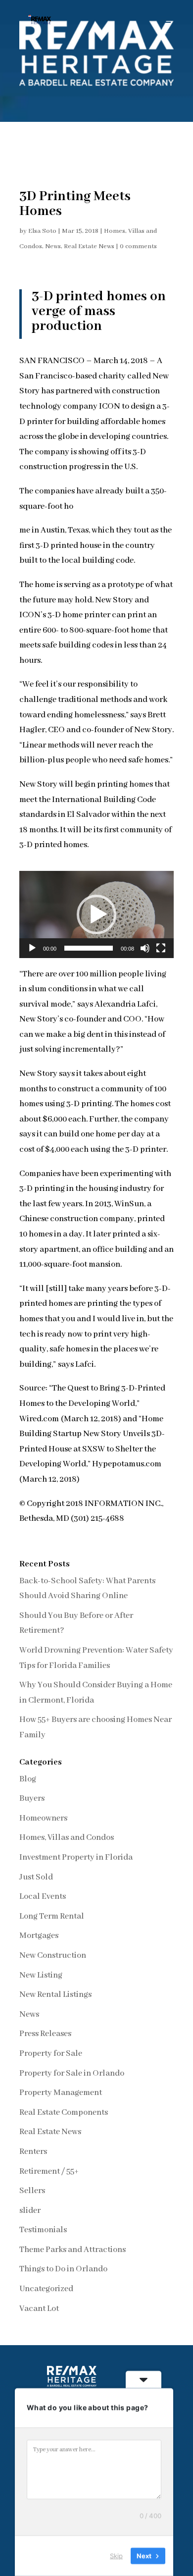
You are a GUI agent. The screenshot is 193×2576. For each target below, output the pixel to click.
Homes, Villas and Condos (67, 1838)
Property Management (61, 2093)
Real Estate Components (64, 2113)
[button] (96, 914)
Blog (28, 1779)
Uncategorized (46, 2289)
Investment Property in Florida (76, 1857)
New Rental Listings (55, 1995)
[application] (96, 914)
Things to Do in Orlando (63, 2269)
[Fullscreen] (161, 948)
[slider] (89, 948)
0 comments (138, 246)
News (53, 246)
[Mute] (145, 948)
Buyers (32, 1798)
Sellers (32, 2191)
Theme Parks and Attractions (72, 2250)
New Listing (41, 1975)
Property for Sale (51, 2054)
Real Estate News (89, 246)
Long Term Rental (52, 1916)
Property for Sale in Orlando (72, 2073)
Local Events (43, 1897)
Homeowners (43, 1818)
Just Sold (36, 1877)
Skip (116, 2556)
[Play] (32, 948)
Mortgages (39, 1936)
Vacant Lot (39, 2309)
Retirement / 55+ (49, 2172)
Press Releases (45, 2034)
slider (30, 2211)
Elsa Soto (42, 231)
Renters (33, 2152)
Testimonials (43, 2230)
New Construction (53, 1956)
